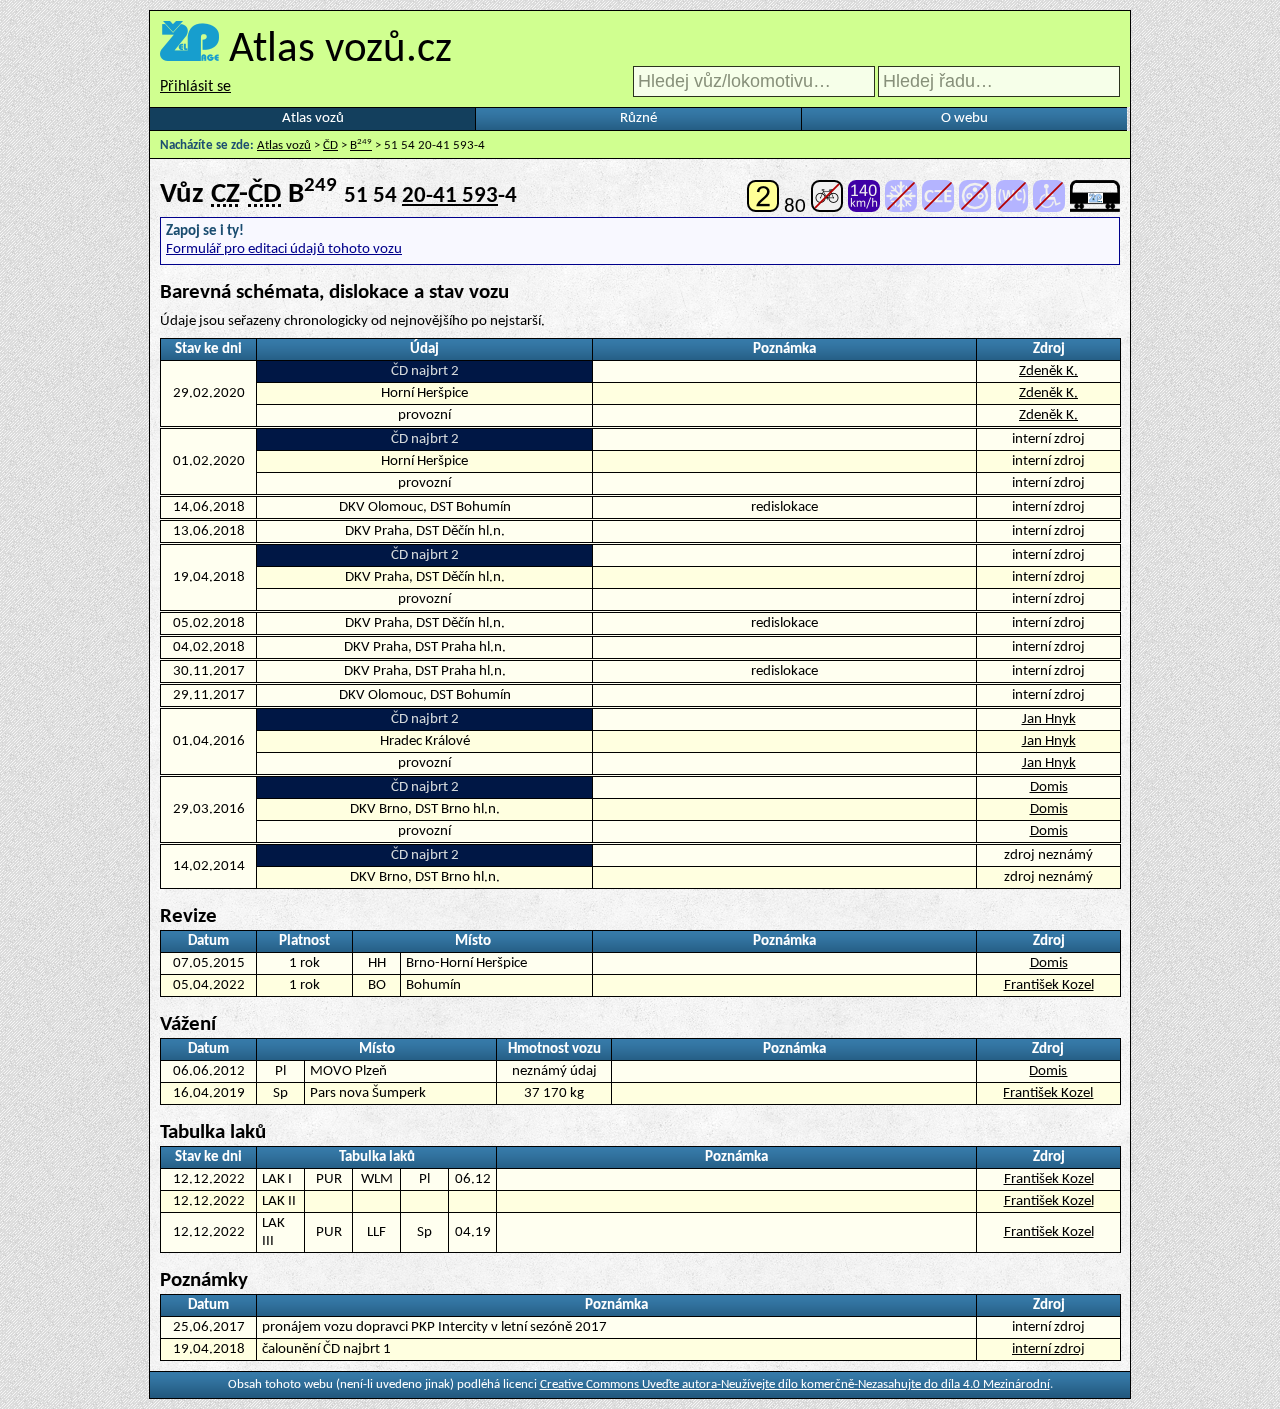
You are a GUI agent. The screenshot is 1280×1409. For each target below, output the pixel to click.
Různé (638, 118)
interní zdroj (1048, 1349)
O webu (964, 118)
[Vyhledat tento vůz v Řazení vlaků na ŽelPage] (1095, 206)
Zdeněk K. (1048, 371)
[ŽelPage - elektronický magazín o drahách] (189, 50)
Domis (1049, 787)
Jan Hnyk (1049, 719)
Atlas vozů (313, 118)
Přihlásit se (195, 87)
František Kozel (1049, 985)
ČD (330, 145)
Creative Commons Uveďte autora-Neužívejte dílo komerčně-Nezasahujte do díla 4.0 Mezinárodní (795, 1384)
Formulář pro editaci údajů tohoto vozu (284, 249)
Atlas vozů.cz (340, 50)
